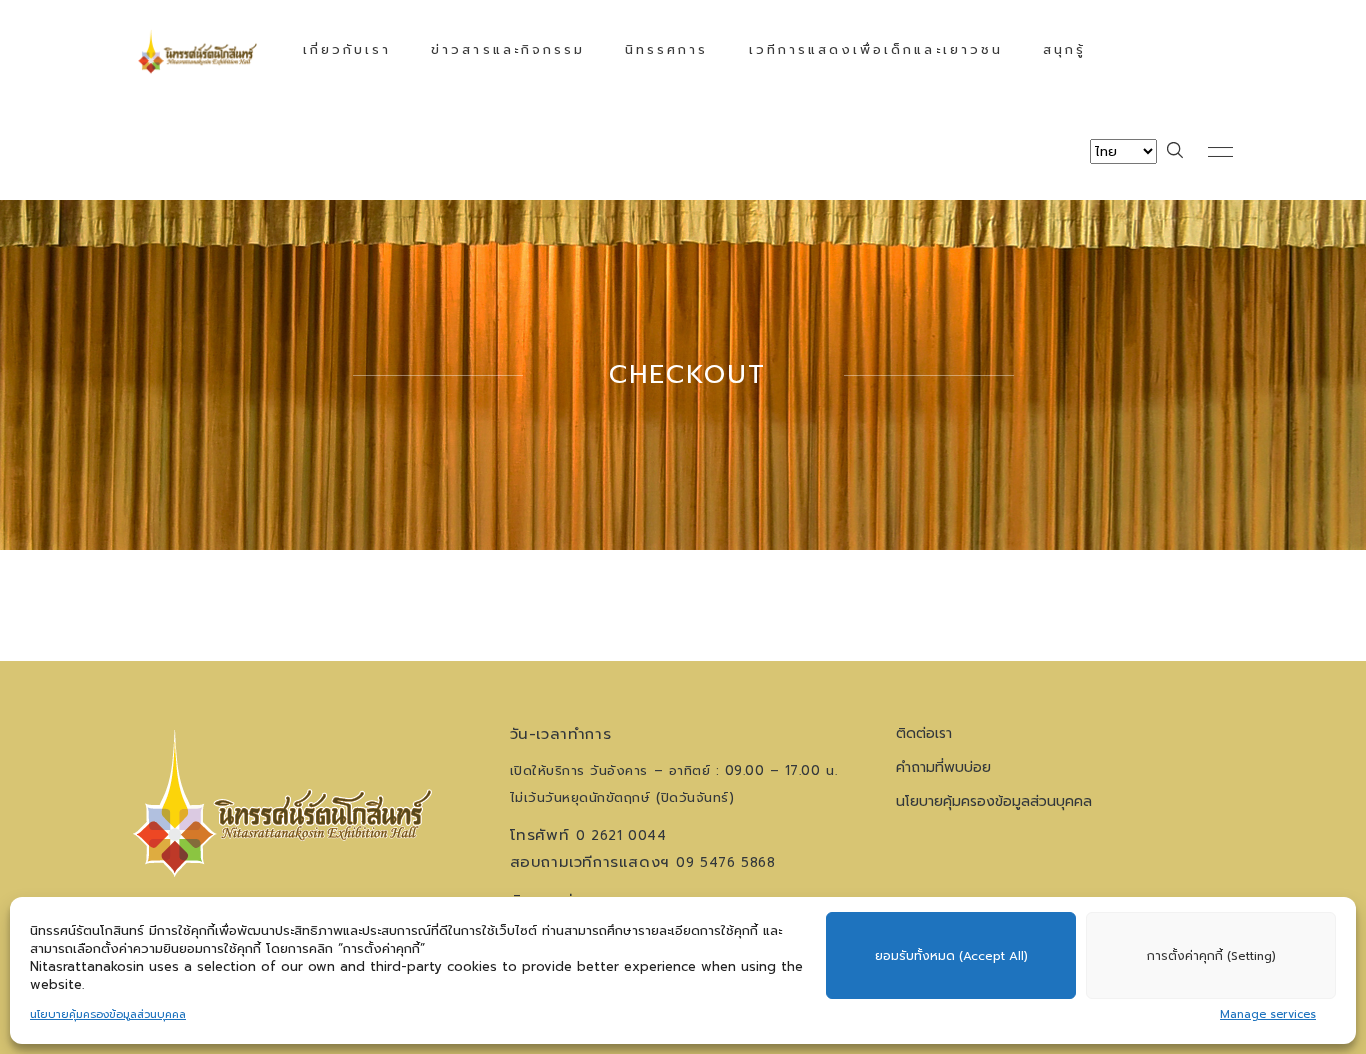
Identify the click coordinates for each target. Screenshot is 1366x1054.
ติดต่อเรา (924, 733)
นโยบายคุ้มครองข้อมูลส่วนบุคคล (108, 1014)
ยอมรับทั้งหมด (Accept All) (951, 956)
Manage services (1268, 1014)
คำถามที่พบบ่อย (943, 767)
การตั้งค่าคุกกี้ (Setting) (1211, 956)
